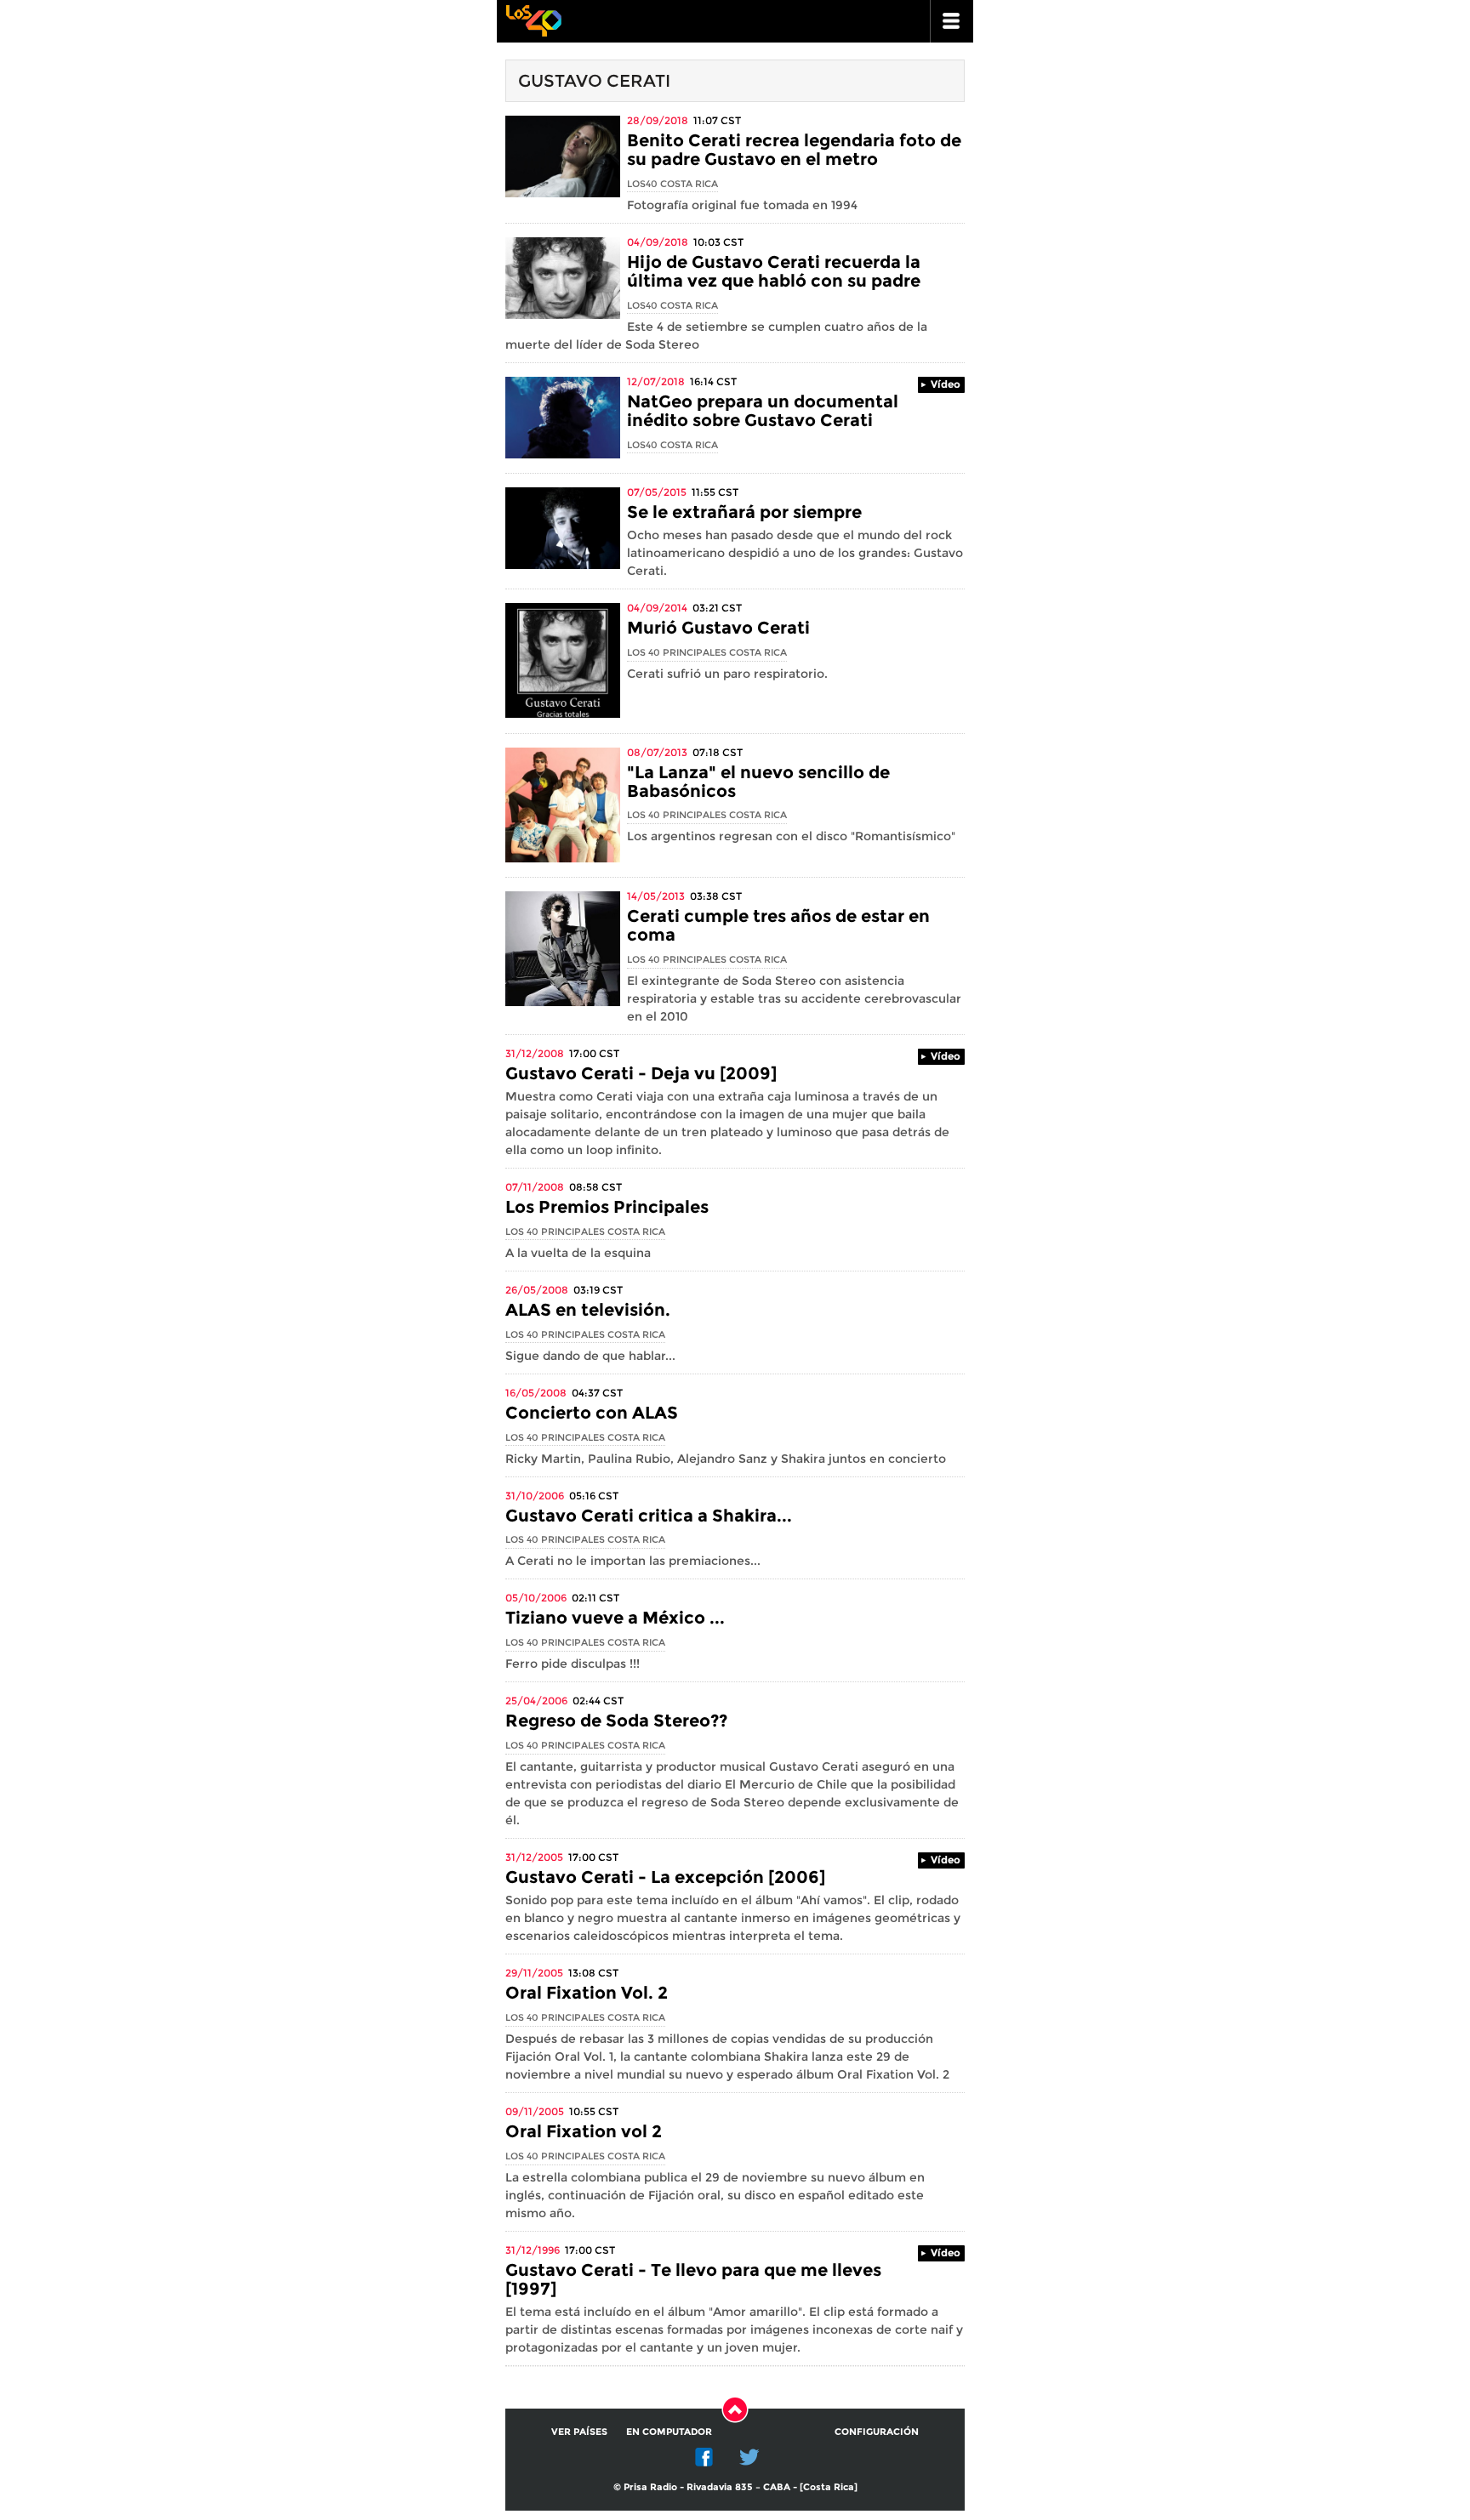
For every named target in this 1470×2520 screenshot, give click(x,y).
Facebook (704, 2457)
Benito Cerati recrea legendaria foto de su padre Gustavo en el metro (794, 150)
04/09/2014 (657, 608)
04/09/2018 (658, 242)
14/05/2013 (656, 896)
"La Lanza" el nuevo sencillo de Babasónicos (758, 782)
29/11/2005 (534, 1973)
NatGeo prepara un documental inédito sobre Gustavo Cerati (763, 411)
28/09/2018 (658, 120)
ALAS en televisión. (588, 1310)
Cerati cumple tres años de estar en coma (778, 925)
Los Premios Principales (607, 1207)
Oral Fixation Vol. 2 (587, 1993)
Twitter (749, 2457)
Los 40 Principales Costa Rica (707, 652)
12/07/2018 (656, 381)
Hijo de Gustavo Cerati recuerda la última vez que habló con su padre (774, 271)
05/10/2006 (536, 1598)
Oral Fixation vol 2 (584, 2131)
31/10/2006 (535, 1496)
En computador (669, 2432)
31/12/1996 (533, 2250)
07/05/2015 (657, 492)
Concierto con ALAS (592, 1413)
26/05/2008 (537, 1290)
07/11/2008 (535, 1187)
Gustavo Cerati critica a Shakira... (649, 1516)
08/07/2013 (657, 752)
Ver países (579, 2432)
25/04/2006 (536, 1701)
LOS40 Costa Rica (672, 184)
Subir (735, 2409)
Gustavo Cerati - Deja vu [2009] (641, 1073)
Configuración (877, 2432)
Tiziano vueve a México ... (615, 1618)
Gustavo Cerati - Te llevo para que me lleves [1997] (693, 2279)
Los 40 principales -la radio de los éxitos (533, 19)
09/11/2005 (535, 2111)
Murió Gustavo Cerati (718, 628)
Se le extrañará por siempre (744, 512)
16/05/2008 (536, 1393)
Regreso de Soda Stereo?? (616, 1721)
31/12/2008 (535, 1053)
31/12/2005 (534, 1857)
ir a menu (952, 21)
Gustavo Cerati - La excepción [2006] (665, 1877)
